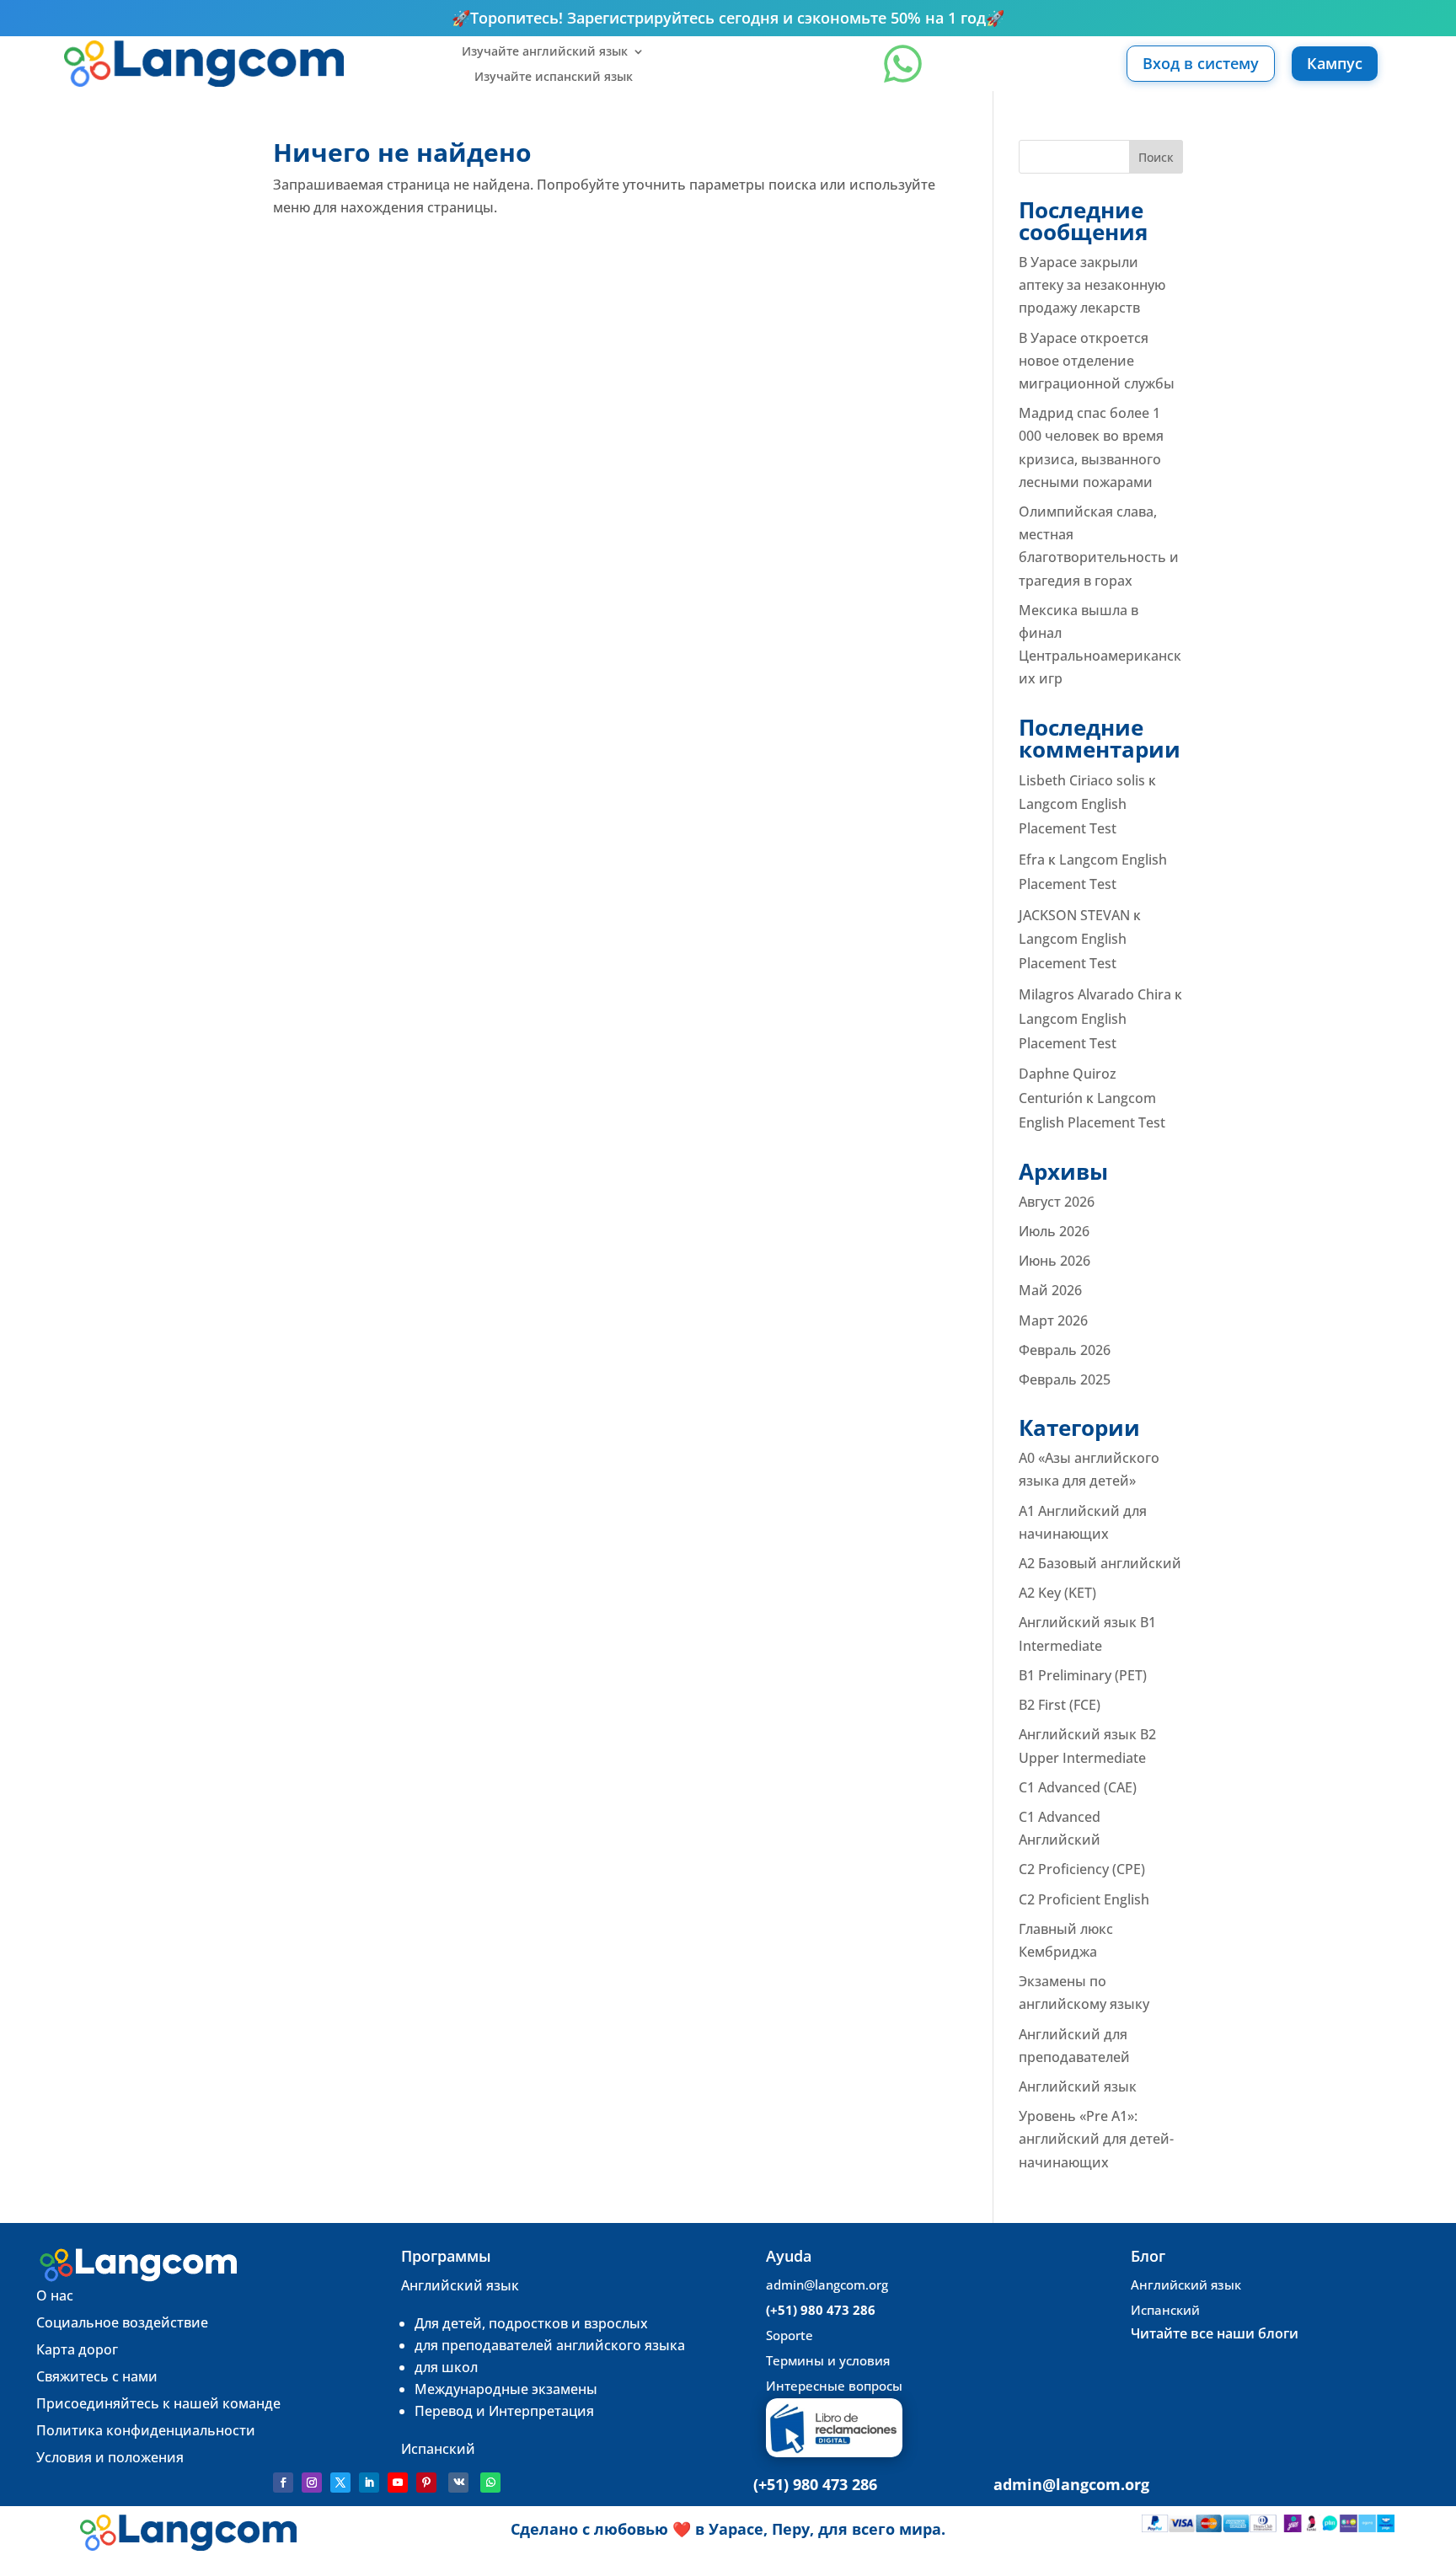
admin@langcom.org (827, 2285)
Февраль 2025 (1065, 1379)
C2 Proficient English (1084, 1899)
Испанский (438, 2449)
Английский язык (1078, 2086)
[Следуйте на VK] (458, 2483)
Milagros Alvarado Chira (1095, 994)
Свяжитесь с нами (97, 2376)
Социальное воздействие (122, 2322)
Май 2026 (1050, 1290)
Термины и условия (828, 2360)
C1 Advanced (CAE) (1078, 1787)
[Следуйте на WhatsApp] (490, 2483)
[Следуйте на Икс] (340, 2483)
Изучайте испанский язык (554, 78)
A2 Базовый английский (1100, 1563)
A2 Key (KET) (1057, 1593)
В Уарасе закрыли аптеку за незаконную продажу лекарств (1092, 285)
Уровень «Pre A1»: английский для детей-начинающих (1096, 2139)
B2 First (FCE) (1060, 1705)
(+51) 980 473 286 (821, 2310)
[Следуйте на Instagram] (312, 2483)
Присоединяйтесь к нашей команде (160, 2403)
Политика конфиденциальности (146, 2430)
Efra (1032, 860)
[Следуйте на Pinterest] (426, 2483)
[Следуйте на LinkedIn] (369, 2483)
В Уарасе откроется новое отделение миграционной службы (1097, 361)
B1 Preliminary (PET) (1083, 1675)
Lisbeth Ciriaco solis (1082, 780)
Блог (1148, 2256)
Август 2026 (1057, 1202)
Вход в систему (1201, 63)
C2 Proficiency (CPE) (1082, 1869)
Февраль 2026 (1065, 1350)
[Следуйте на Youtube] (398, 2483)
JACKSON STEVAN (1074, 915)
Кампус (1335, 63)
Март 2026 (1053, 1320)
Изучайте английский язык (545, 52)
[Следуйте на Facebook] (283, 2483)
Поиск (1156, 157)
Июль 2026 (1054, 1231)
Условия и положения (110, 2457)
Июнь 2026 (1055, 1261)
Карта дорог (77, 2349)
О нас (55, 2295)
